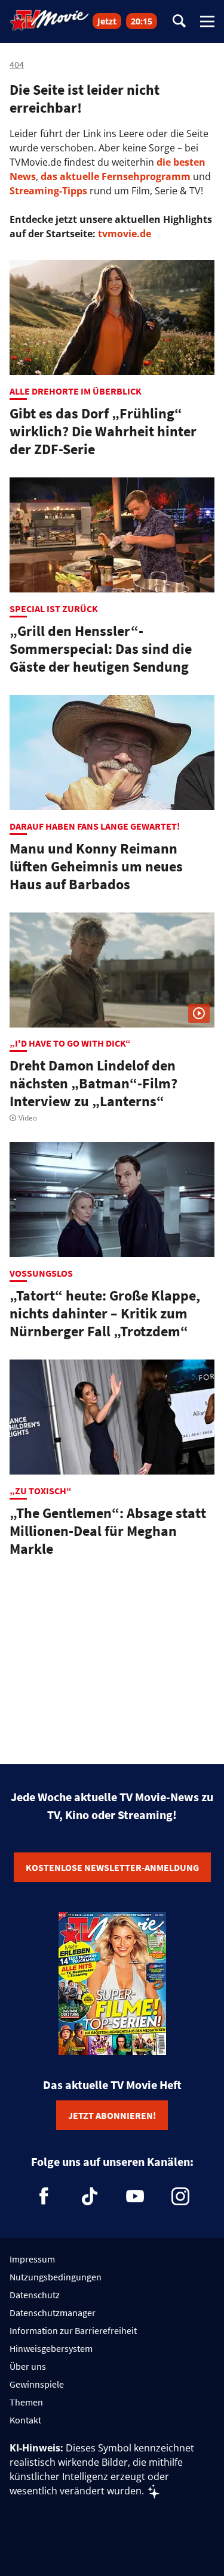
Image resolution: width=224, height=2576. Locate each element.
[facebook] (44, 2196)
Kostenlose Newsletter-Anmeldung (112, 1867)
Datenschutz (35, 2295)
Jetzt (107, 21)
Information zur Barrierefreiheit (73, 2330)
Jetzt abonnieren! (112, 2115)
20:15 (142, 21)
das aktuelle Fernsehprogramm (114, 176)
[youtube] (135, 2196)
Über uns (28, 2366)
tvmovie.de (125, 234)
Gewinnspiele (37, 2384)
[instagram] (180, 2196)
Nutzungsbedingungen (56, 2277)
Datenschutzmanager (53, 2313)
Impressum (32, 2259)
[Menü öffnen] (207, 21)
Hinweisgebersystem (51, 2348)
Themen (26, 2402)
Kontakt (25, 2420)
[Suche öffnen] (179, 22)
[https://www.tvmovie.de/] (50, 20)
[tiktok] (90, 2196)
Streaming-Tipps (48, 191)
